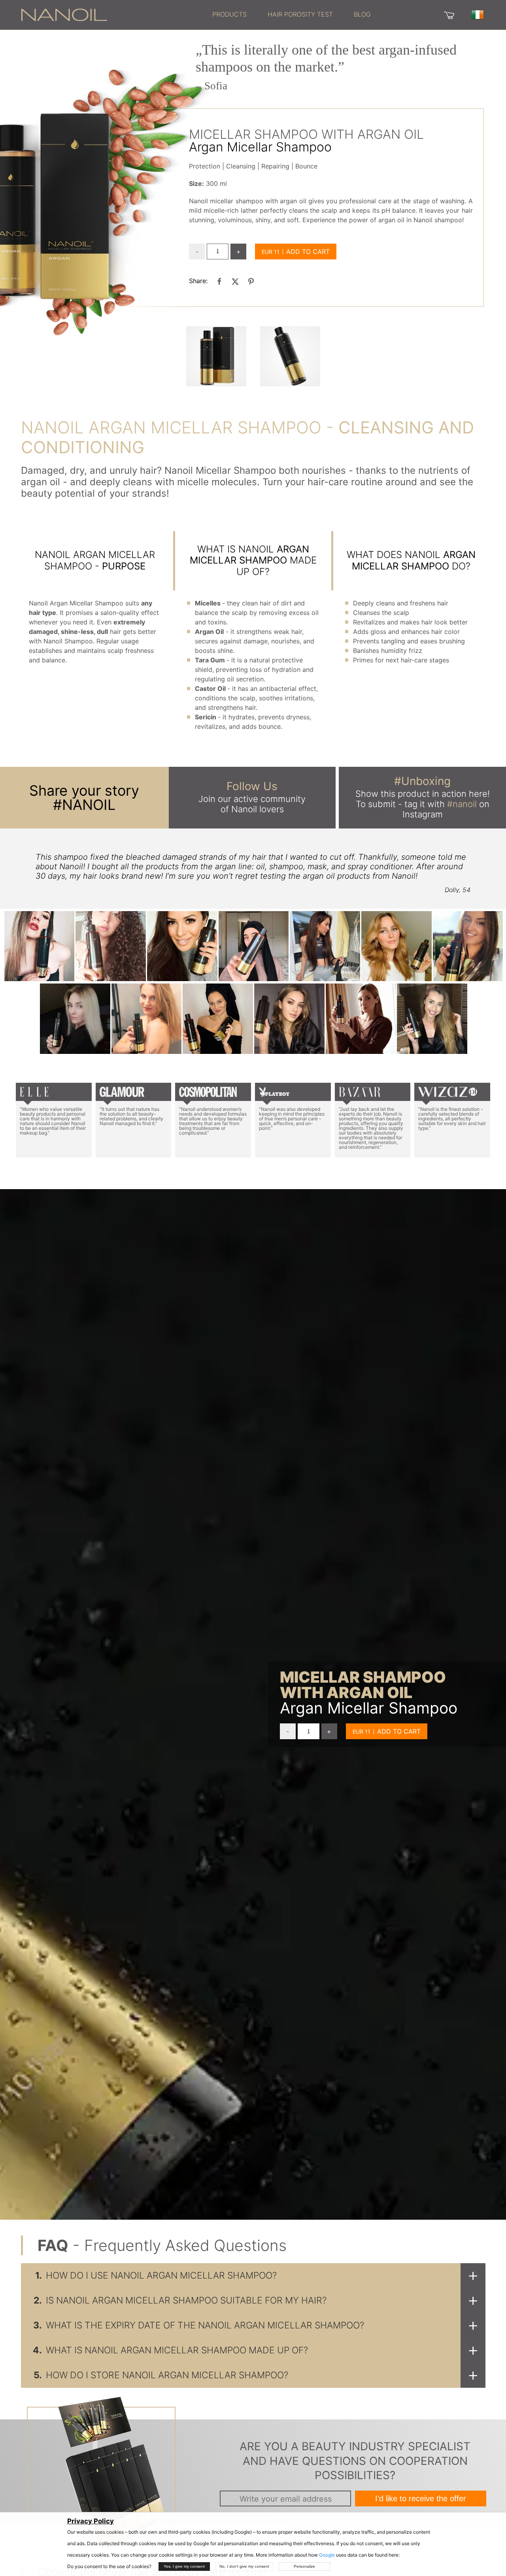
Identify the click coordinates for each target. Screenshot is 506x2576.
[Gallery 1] (290, 356)
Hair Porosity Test (300, 14)
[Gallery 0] (216, 356)
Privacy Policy (91, 2521)
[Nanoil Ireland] (64, 14)
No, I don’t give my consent (244, 2566)
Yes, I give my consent (184, 2566)
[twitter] (235, 281)
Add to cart (308, 252)
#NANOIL (84, 805)
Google (327, 2555)
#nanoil (462, 804)
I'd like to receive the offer (421, 2498)
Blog (362, 14)
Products (229, 14)
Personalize (304, 2566)
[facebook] (219, 281)
